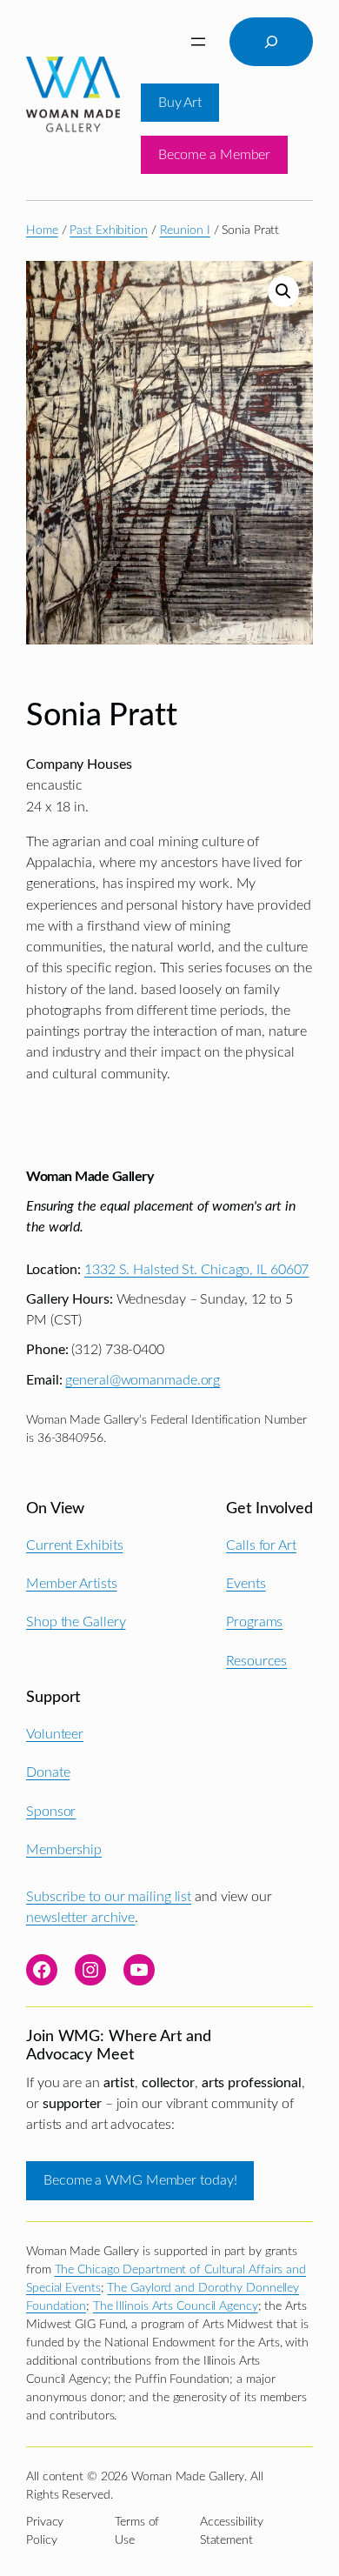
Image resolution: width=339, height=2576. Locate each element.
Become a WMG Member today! (140, 2180)
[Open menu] (198, 42)
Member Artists (72, 1584)
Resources (256, 1661)
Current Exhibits (74, 1545)
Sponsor (51, 1812)
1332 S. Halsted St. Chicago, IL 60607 (196, 1270)
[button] (283, 291)
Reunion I (185, 230)
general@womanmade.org (143, 1380)
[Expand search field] (271, 42)
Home (42, 230)
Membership (64, 1850)
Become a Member (215, 155)
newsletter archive (80, 1918)
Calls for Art (261, 1545)
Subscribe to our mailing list (109, 1897)
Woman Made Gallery (90, 1177)
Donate (48, 1772)
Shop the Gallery (76, 1622)
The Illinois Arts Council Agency (176, 2306)
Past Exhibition (109, 230)
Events (246, 1584)
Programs (254, 1622)
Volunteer (55, 1734)
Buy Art (180, 103)
